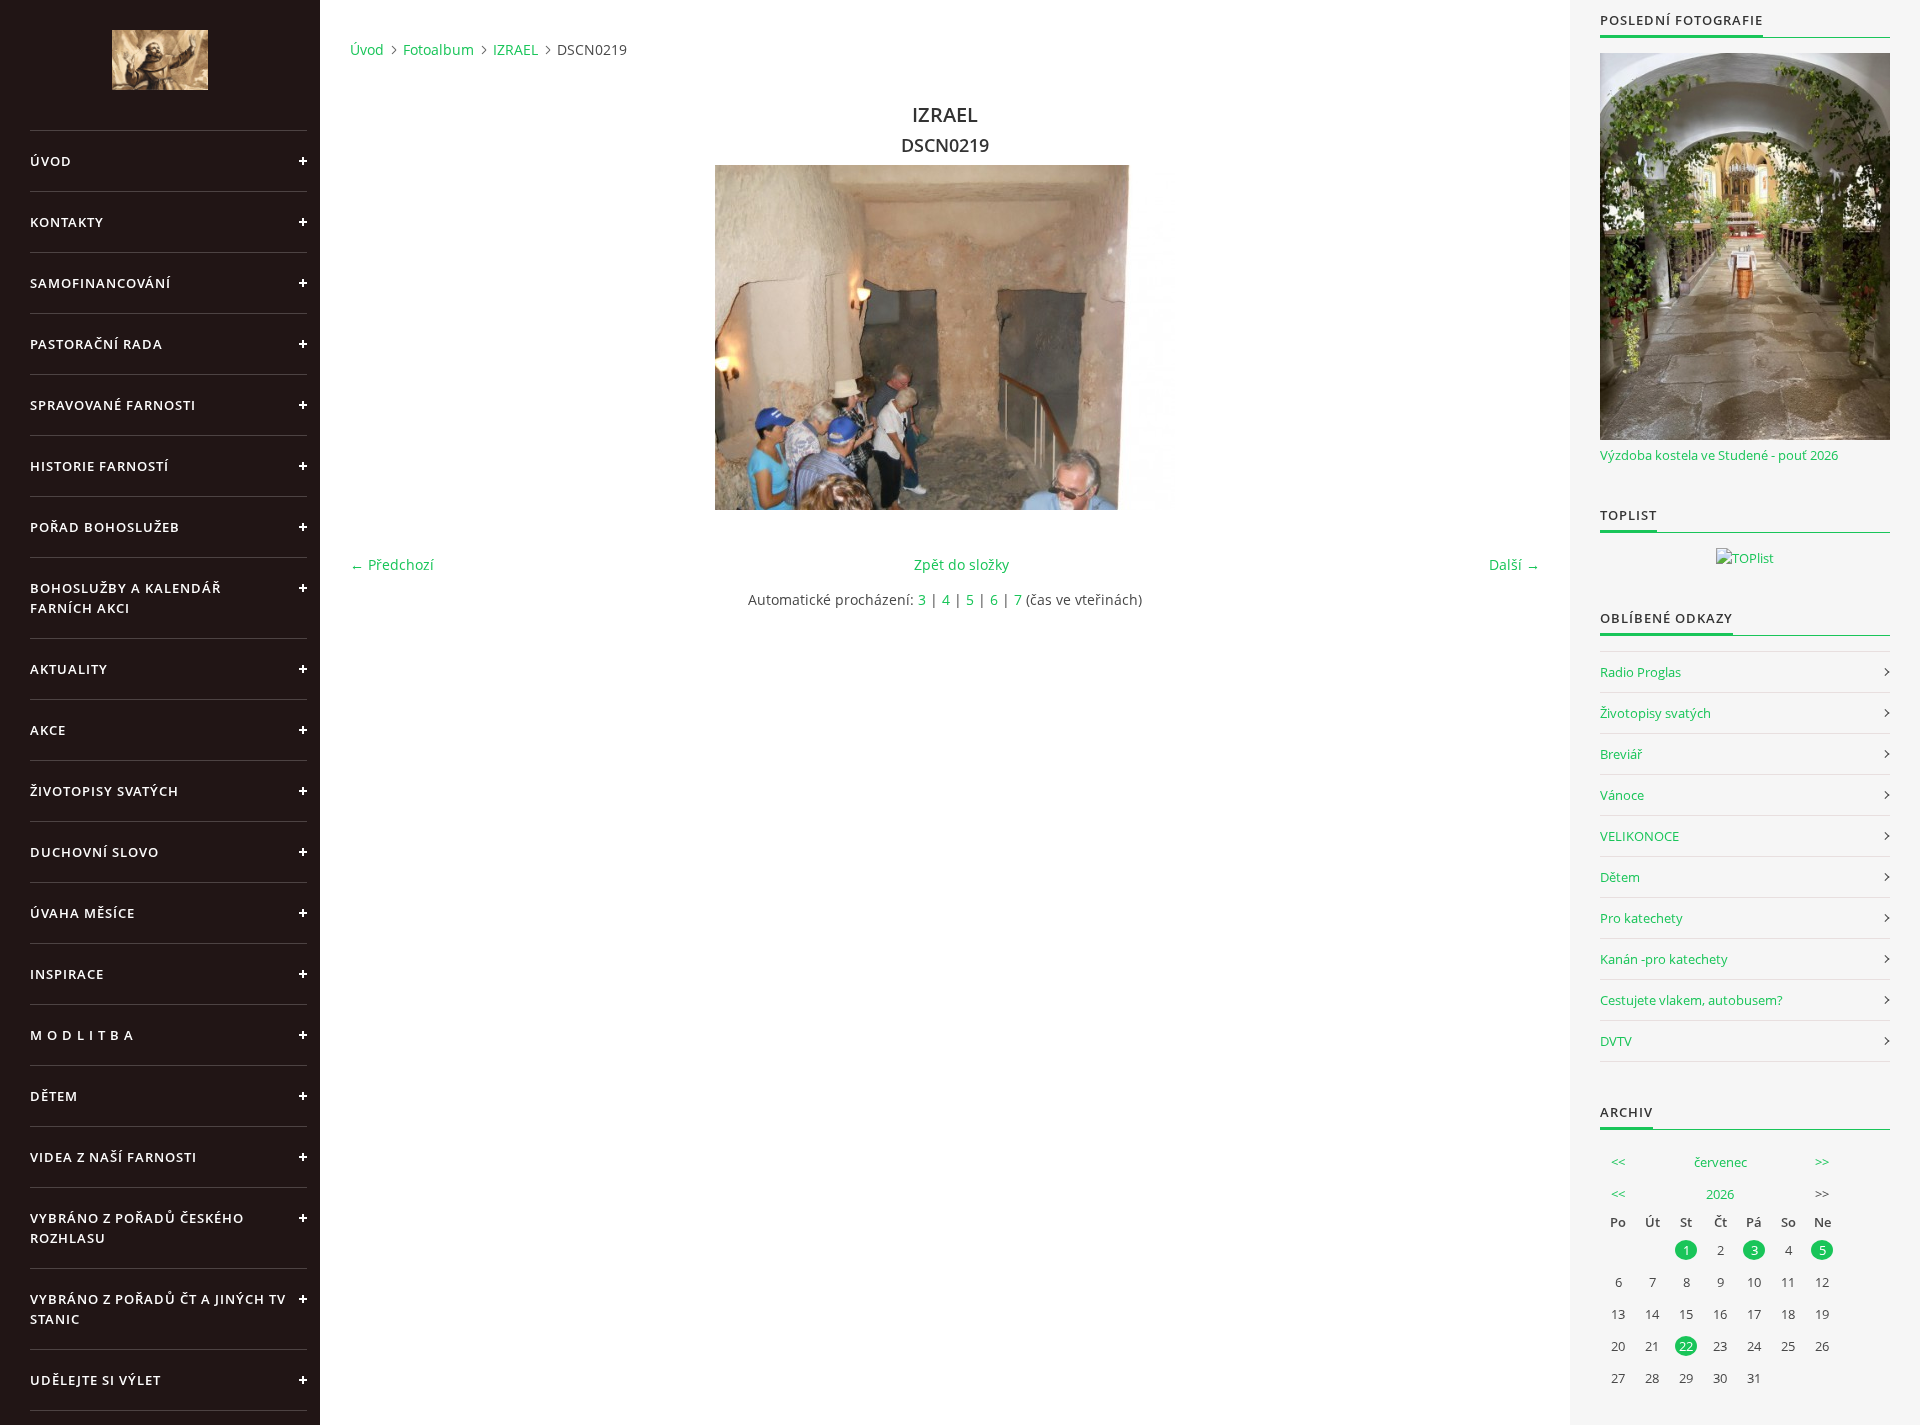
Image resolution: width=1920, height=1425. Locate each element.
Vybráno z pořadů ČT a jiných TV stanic (158, 1309)
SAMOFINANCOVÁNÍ (100, 283)
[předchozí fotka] (382, 337)
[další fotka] (1507, 337)
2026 (1720, 1194)
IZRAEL (515, 49)
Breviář (1621, 754)
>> (1822, 1162)
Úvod (51, 161)
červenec (1720, 1162)
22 (1686, 1346)
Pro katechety (1641, 918)
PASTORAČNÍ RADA (96, 344)
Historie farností (99, 466)
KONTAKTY (67, 222)
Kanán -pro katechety (1664, 959)
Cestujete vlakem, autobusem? (1691, 1000)
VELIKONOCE (1639, 836)
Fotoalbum (438, 49)
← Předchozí (392, 564)
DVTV (1616, 1041)
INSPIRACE (67, 974)
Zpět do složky (961, 564)
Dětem (1620, 877)
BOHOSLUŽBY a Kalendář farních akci (125, 598)
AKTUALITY (69, 669)
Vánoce (1622, 795)
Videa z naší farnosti (113, 1157)
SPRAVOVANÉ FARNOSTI (113, 405)
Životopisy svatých (104, 791)
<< (1618, 1162)
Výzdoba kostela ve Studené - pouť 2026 (1719, 455)
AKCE (48, 730)
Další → (1514, 564)
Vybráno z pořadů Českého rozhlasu (137, 1228)
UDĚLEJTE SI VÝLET (95, 1380)
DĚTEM (54, 1096)
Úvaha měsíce (82, 913)
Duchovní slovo (94, 852)
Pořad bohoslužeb (105, 527)
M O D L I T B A (82, 1035)
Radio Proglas (1640, 672)
